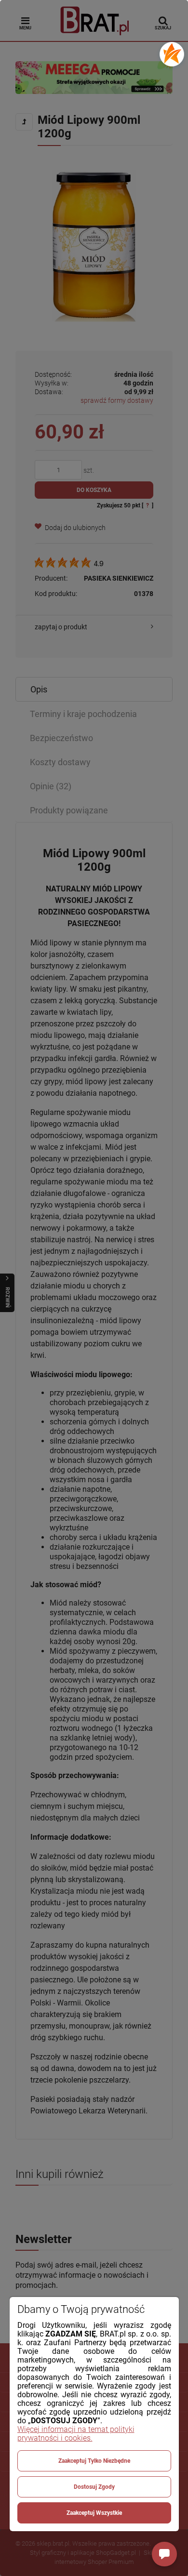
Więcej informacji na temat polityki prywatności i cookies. (76, 2434)
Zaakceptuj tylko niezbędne (94, 2461)
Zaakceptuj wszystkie (94, 2513)
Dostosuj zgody (94, 2487)
